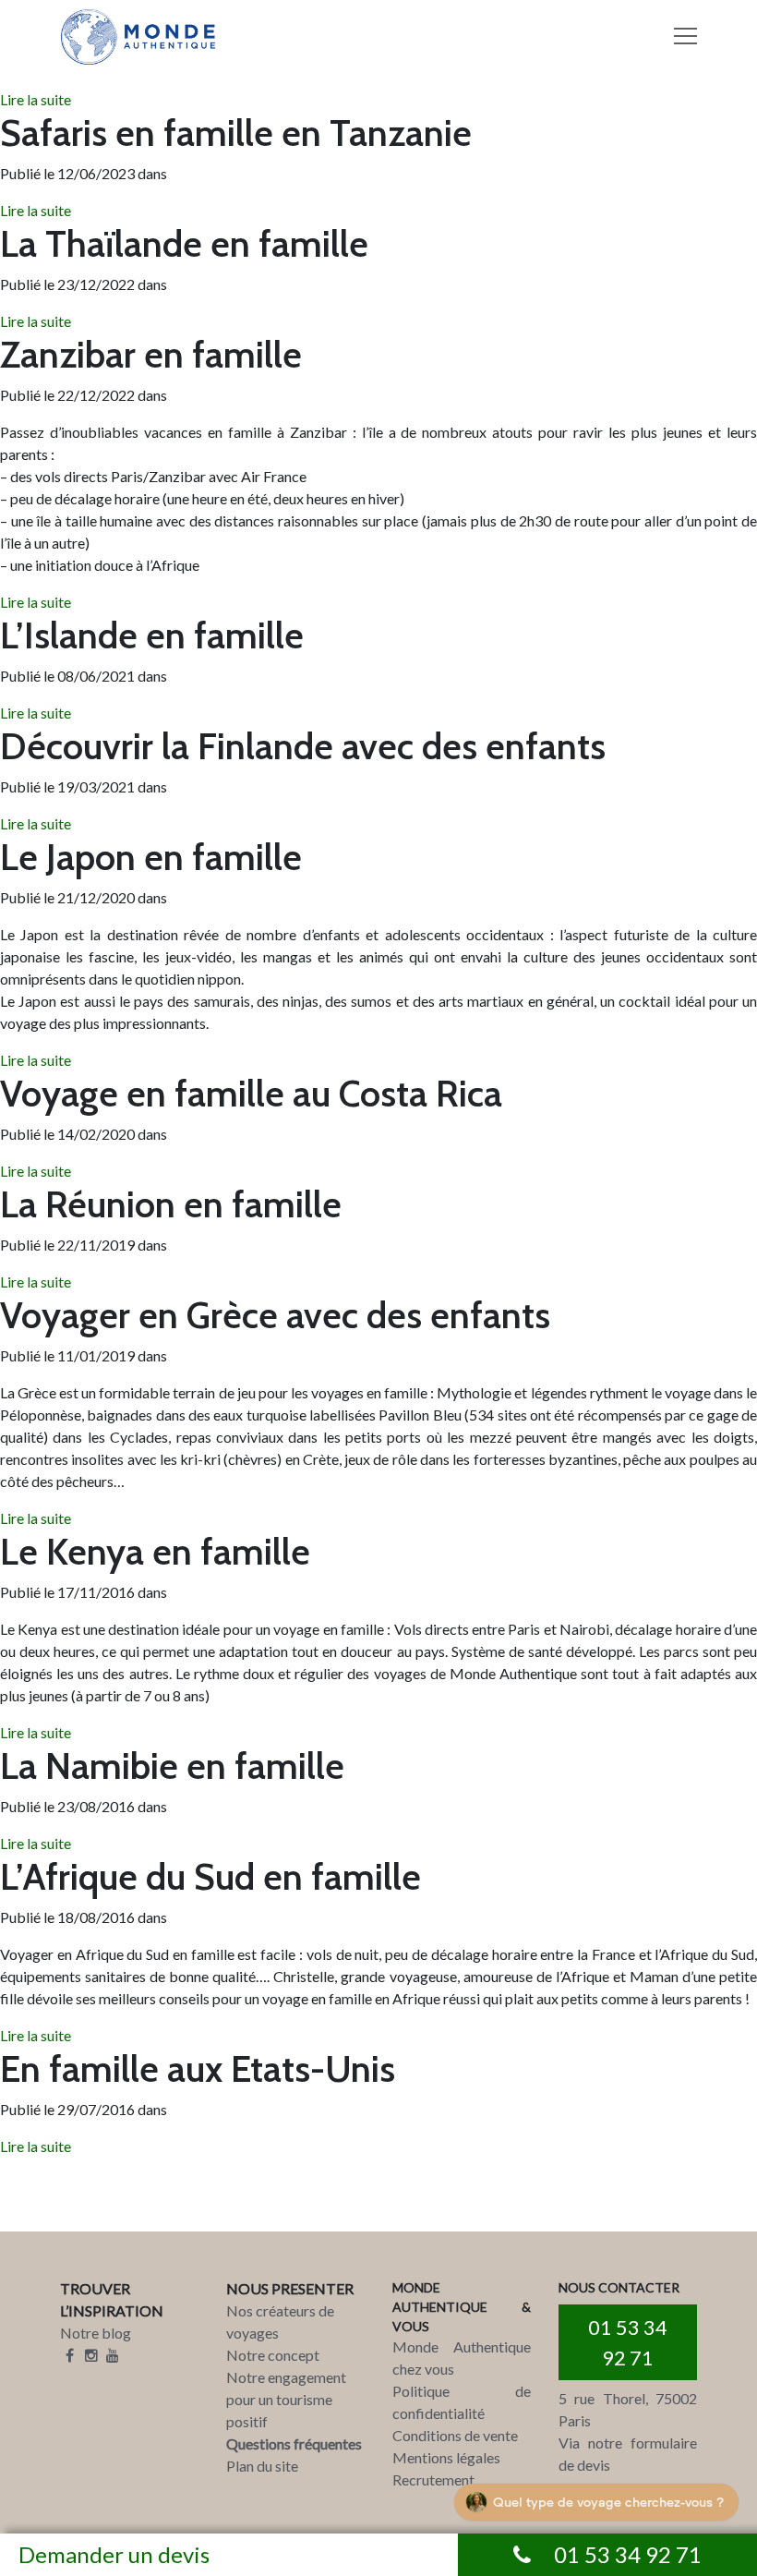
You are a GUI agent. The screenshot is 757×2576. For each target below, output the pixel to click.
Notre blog (96, 2333)
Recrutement (433, 2479)
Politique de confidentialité (462, 2402)
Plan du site (262, 2466)
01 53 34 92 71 (628, 2342)
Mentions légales (446, 2457)
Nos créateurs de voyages (280, 2322)
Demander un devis (114, 2554)
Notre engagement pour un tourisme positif (286, 2399)
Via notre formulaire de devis (628, 2454)
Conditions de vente (455, 2435)
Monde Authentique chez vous (462, 2358)
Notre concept (273, 2355)
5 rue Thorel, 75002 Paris (628, 2409)
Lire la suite (36, 99)
